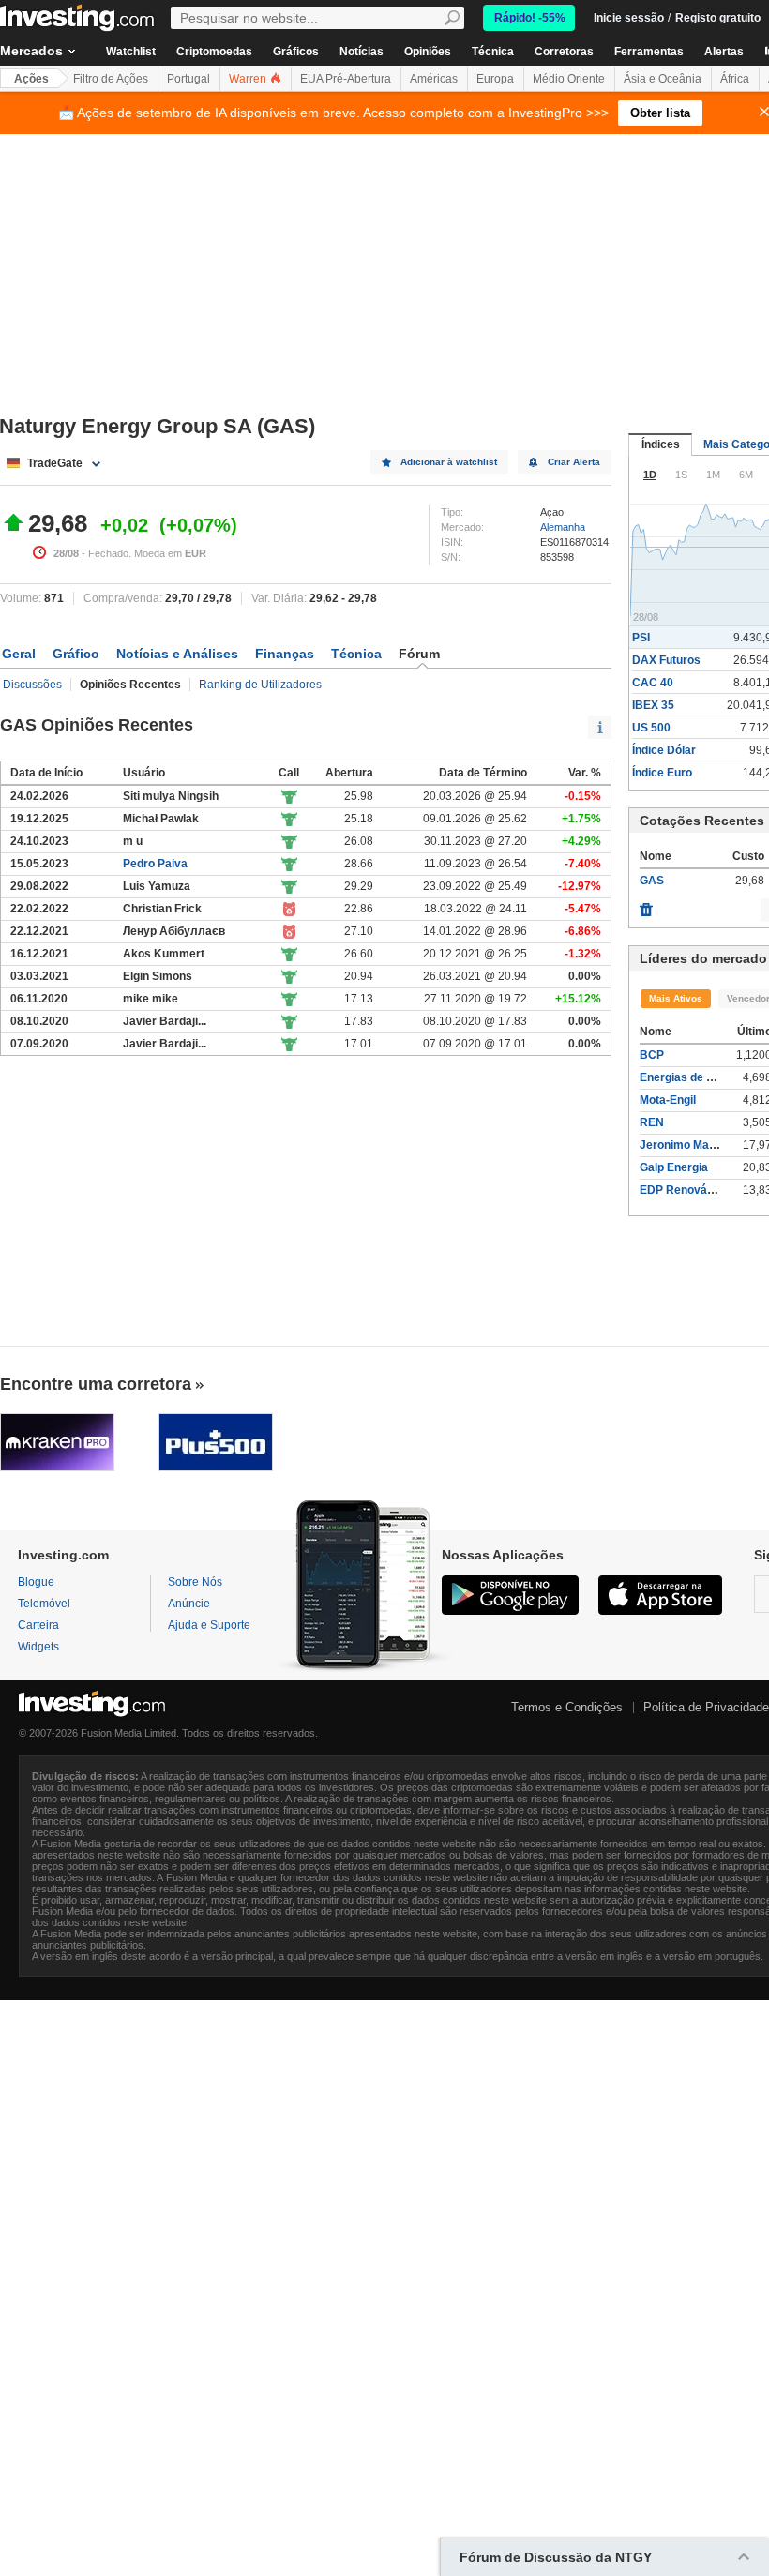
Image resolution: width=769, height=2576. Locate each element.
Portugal (188, 79)
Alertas (724, 52)
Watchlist (131, 52)
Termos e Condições (567, 1707)
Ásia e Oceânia (663, 79)
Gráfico (76, 654)
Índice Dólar (664, 750)
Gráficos (296, 52)
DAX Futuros (666, 660)
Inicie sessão (629, 18)
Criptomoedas (214, 52)
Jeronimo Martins (686, 1145)
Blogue (36, 1582)
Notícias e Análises (177, 654)
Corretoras (564, 52)
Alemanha (563, 527)
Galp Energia (674, 1167)
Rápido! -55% (530, 18)
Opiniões (428, 52)
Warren (249, 79)
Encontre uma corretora (96, 1384)
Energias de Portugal (695, 1077)
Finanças (285, 654)
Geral (19, 654)
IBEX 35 (653, 705)
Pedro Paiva (155, 864)
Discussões (32, 685)
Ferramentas (649, 52)
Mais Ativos (676, 998)
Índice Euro (662, 773)
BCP (652, 1055)
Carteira (38, 1625)
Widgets (38, 1647)
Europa (495, 79)
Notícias (362, 52)
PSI (641, 638)
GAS (652, 881)
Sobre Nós (195, 1582)
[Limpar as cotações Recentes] (646, 905)
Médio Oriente (569, 79)
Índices (661, 444)
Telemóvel (44, 1604)
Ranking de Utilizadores (260, 685)
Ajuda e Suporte (209, 1625)
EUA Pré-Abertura (346, 79)
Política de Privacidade (706, 1707)
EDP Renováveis (685, 1190)
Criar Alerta (574, 462)
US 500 (651, 728)
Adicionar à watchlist (449, 462)
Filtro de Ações (111, 79)
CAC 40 (653, 683)
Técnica (493, 52)
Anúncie (189, 1604)
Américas (434, 79)
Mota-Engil (668, 1100)
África (735, 79)
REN (652, 1122)
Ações (31, 79)
